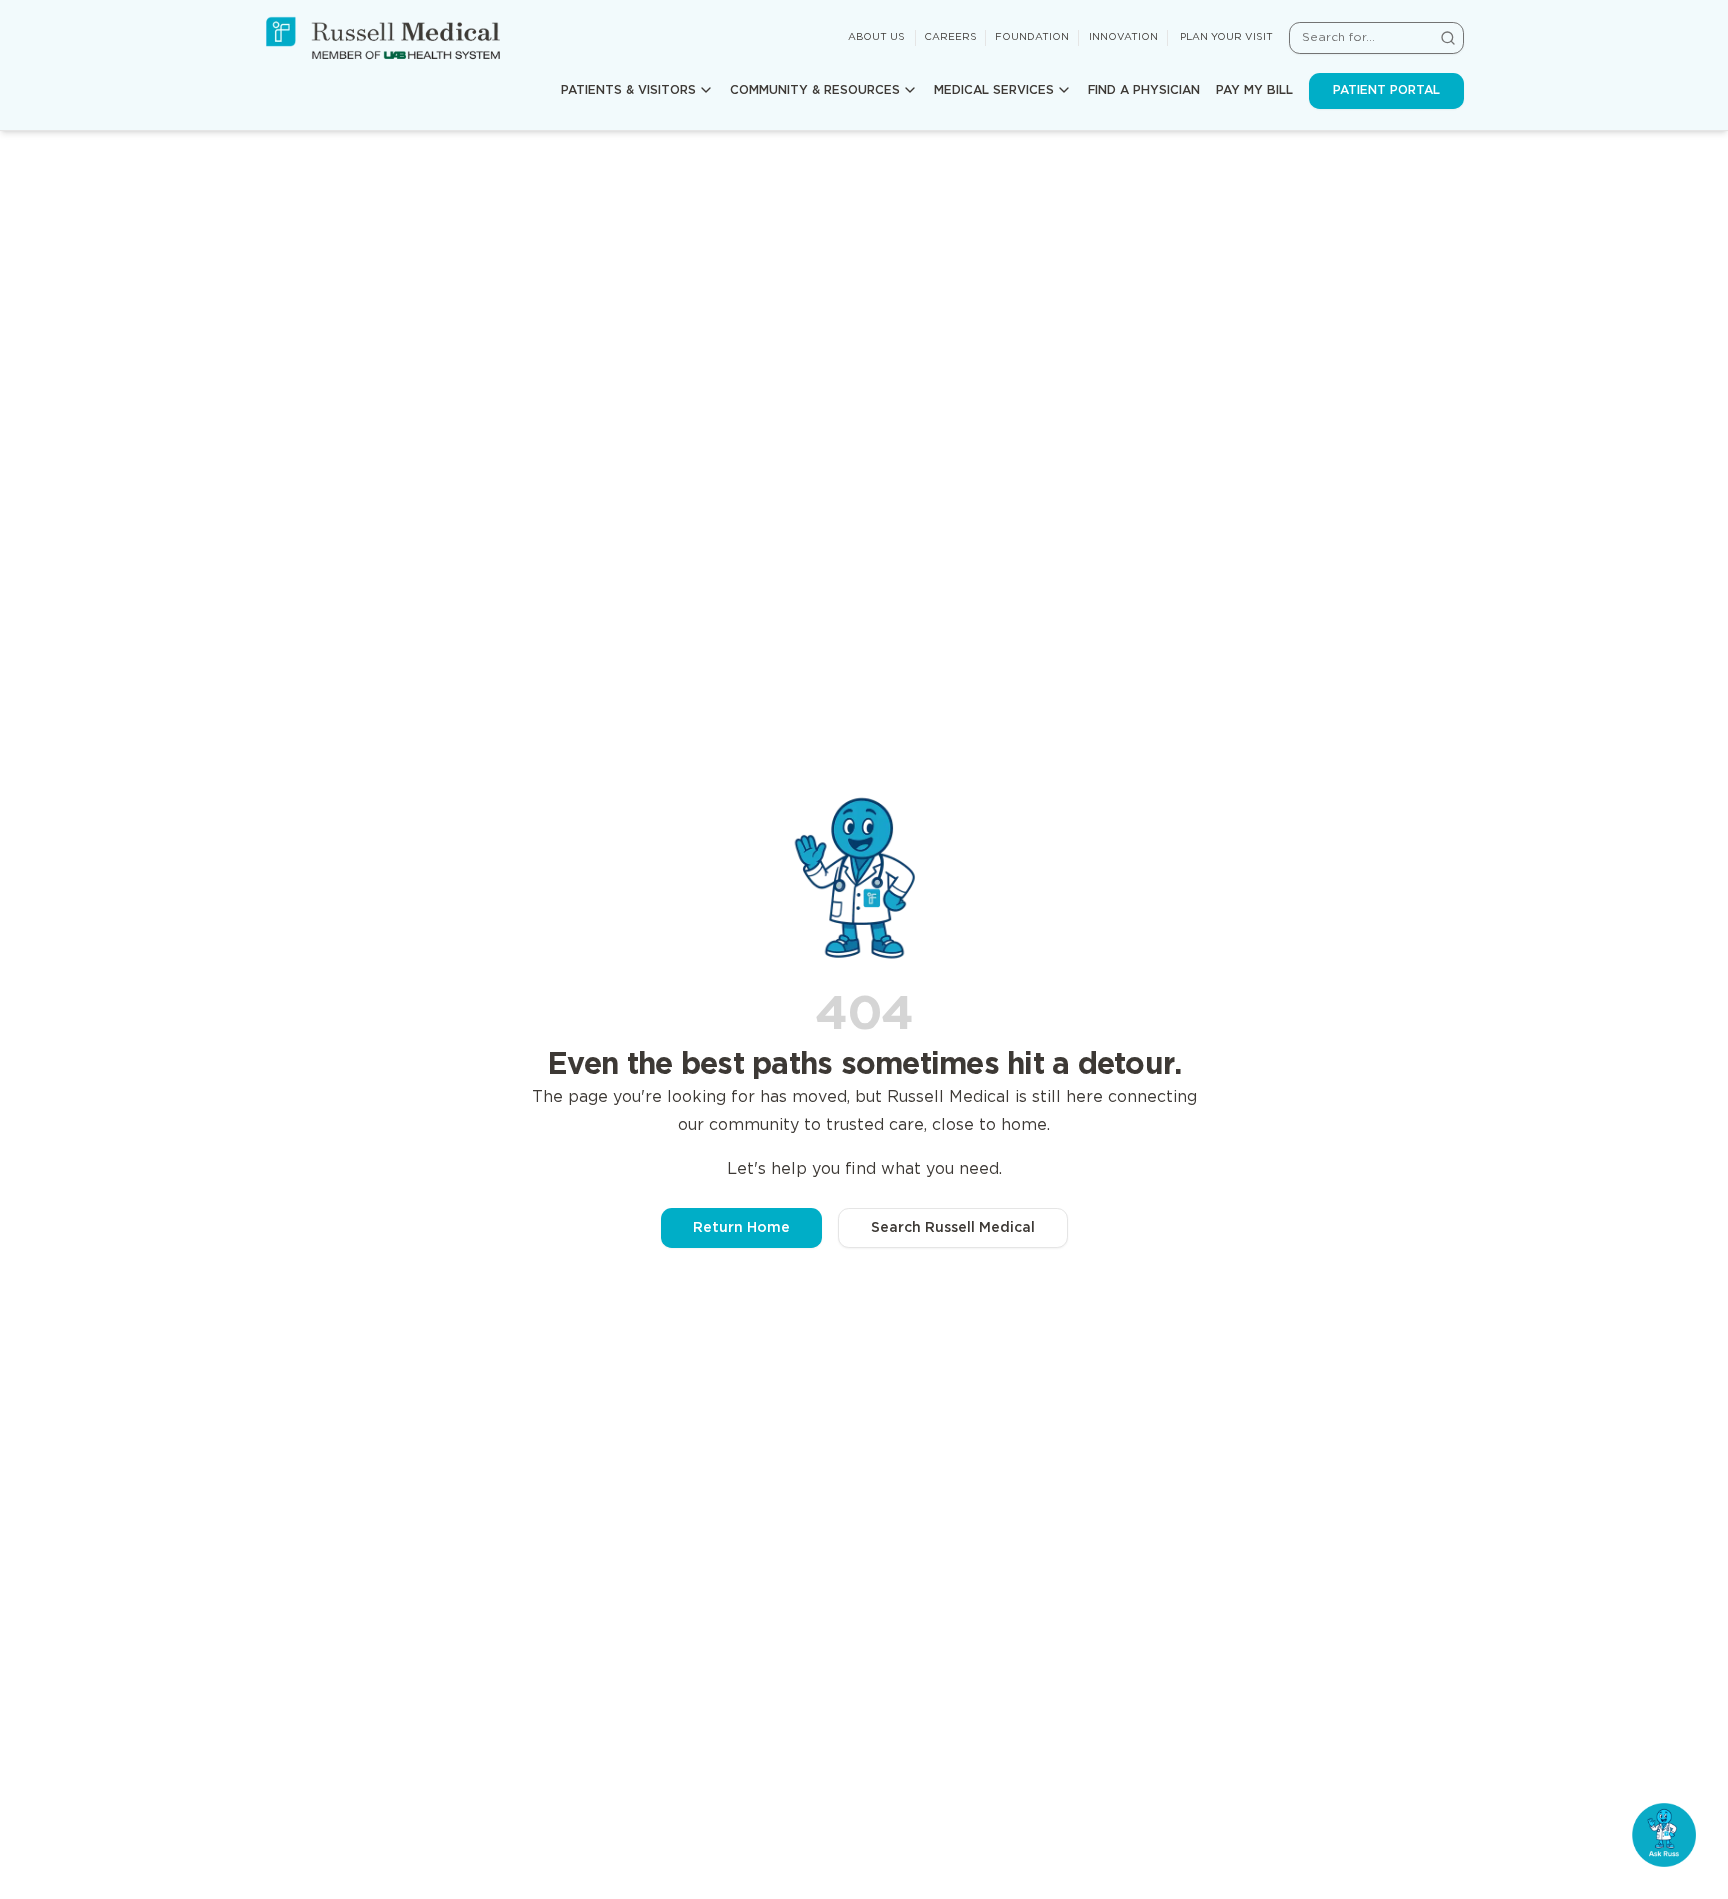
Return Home (741, 1228)
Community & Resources (815, 90)
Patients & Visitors (628, 90)
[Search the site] (1448, 38)
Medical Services (994, 90)
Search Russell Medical (953, 1228)
